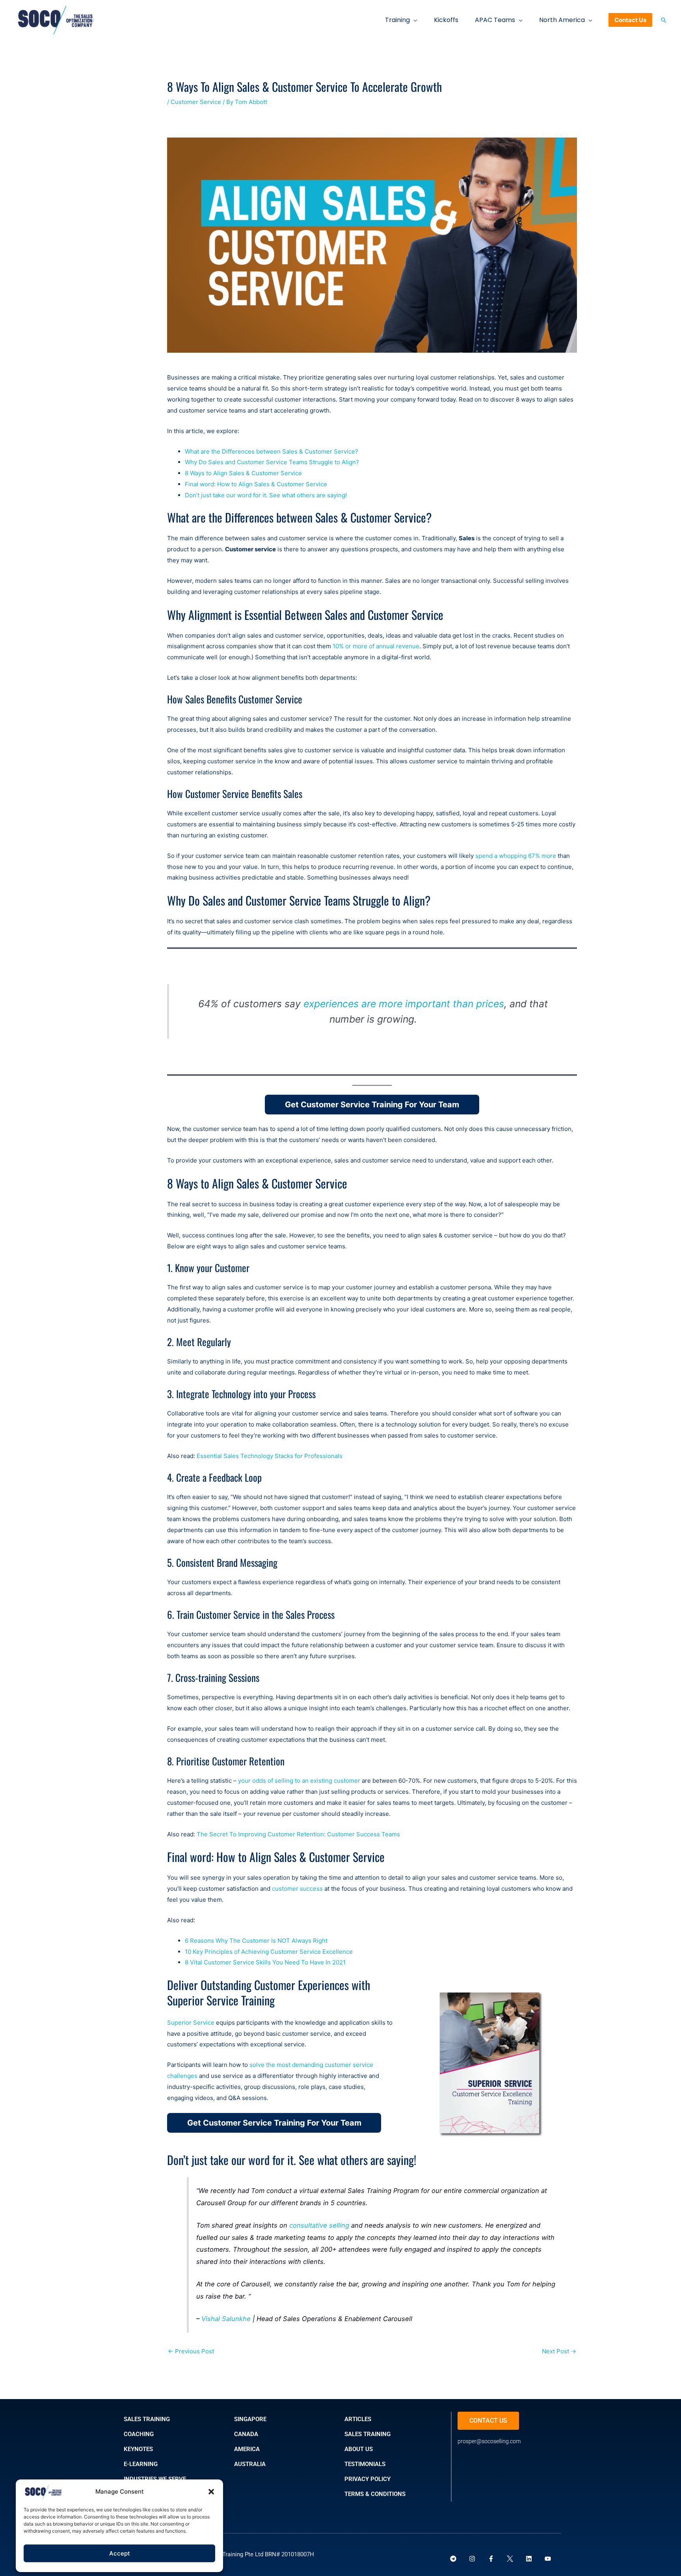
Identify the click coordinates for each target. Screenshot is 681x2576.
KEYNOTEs (138, 2449)
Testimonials (365, 2464)
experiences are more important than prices (404, 1004)
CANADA (246, 2434)
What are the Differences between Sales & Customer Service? (272, 451)
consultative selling (319, 2225)
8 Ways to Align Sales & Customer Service (243, 473)
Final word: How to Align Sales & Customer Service (256, 484)
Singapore (250, 2419)
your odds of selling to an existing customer (299, 1781)
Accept (120, 2553)
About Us (359, 2449)
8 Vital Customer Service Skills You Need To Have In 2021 (265, 1962)
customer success (298, 1889)
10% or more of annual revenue (376, 646)
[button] (211, 2492)
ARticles (358, 2419)
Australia (250, 2464)
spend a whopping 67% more (516, 856)
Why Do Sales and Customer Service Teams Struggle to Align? (272, 462)
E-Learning (141, 2464)
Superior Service (192, 2023)
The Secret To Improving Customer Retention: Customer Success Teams (298, 1834)
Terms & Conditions (375, 2494)
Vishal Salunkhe (226, 2319)
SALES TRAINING (147, 2419)
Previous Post (191, 2351)
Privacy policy (367, 2479)
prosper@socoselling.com (489, 2441)
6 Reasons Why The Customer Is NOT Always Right (256, 1941)
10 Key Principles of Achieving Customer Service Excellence (269, 1952)
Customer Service (196, 102)
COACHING (139, 2434)
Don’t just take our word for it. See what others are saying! (266, 495)
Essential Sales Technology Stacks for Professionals (270, 1456)
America (247, 2449)
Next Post (559, 2351)
